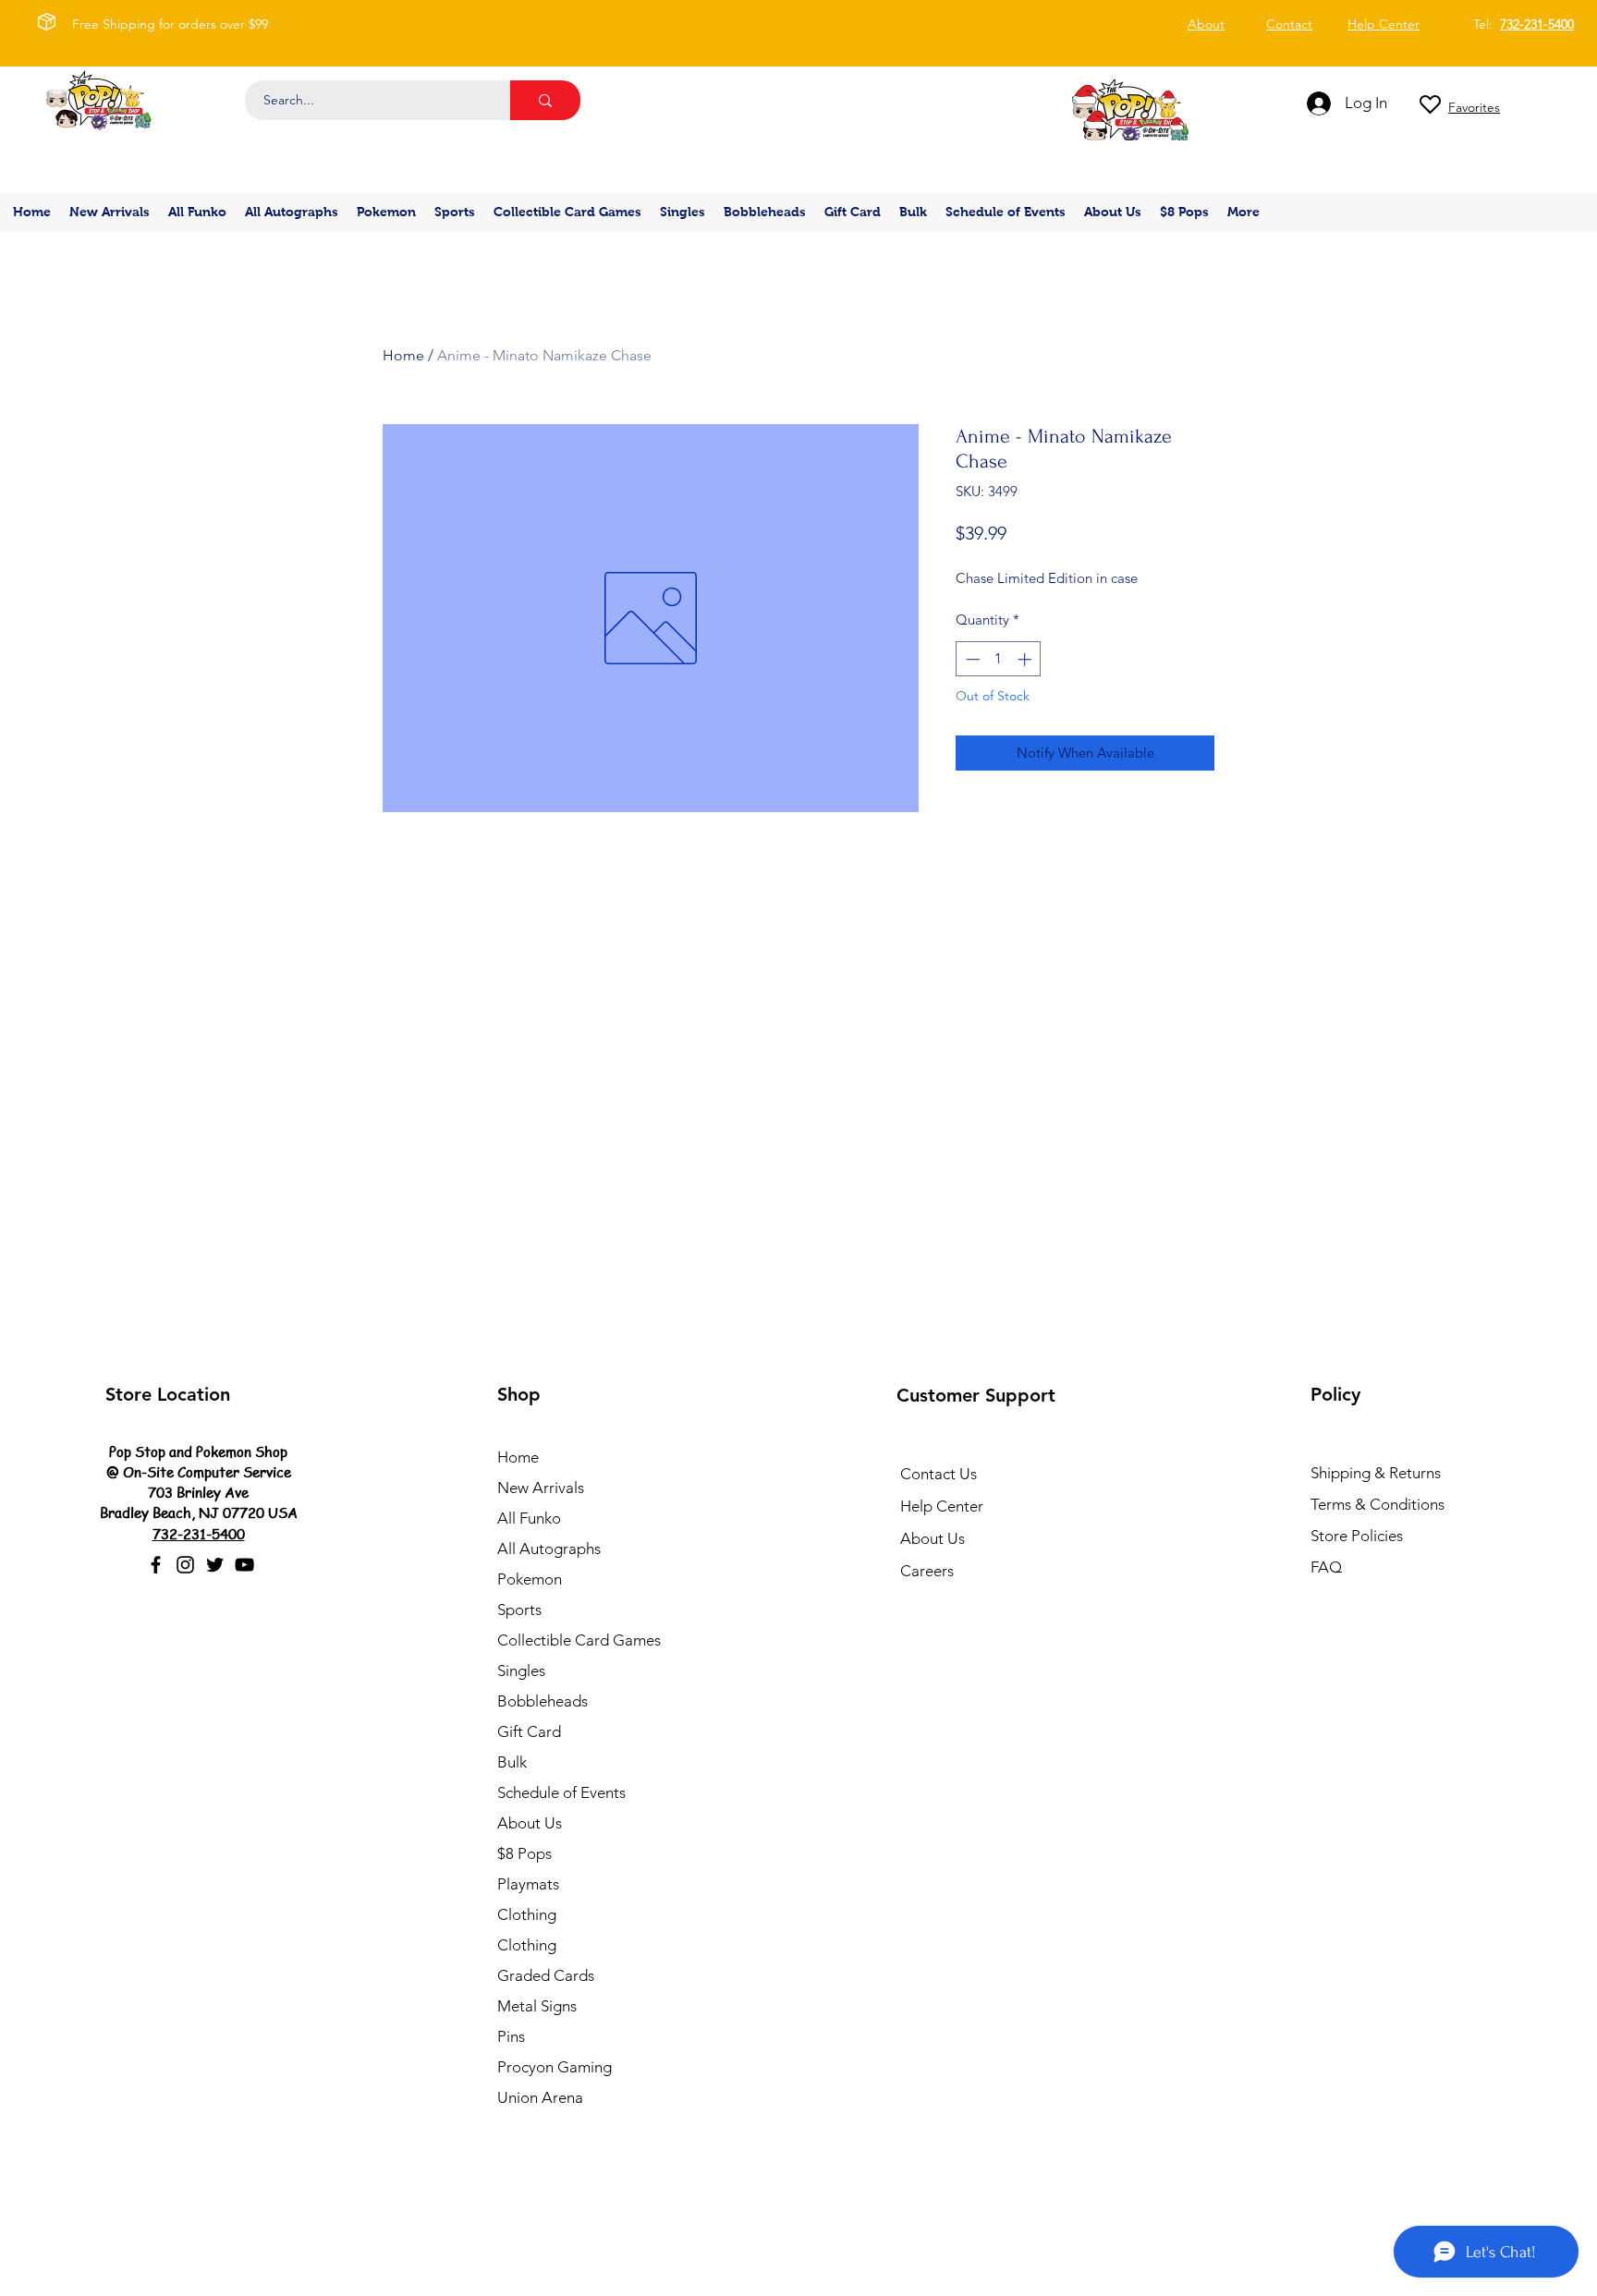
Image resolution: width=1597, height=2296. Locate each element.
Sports (519, 1610)
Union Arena (540, 2097)
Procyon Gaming (555, 2067)
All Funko (529, 1518)
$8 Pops (524, 1853)
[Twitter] (215, 1565)
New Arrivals (541, 1488)
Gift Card (529, 1731)
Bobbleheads (542, 1701)
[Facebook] (156, 1565)
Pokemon (530, 1579)
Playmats (528, 1884)
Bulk (512, 1762)
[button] (386, 212)
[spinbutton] (999, 659)
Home (403, 355)
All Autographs (549, 1549)
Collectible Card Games (579, 1640)
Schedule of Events (561, 1792)
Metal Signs (537, 2006)
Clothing (527, 1914)
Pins (511, 2036)
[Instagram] (185, 1565)
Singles (521, 1670)
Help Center (942, 1506)
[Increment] (1026, 659)
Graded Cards (546, 1975)
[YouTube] (244, 1565)
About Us (530, 1823)
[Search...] (545, 100)
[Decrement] (971, 659)
